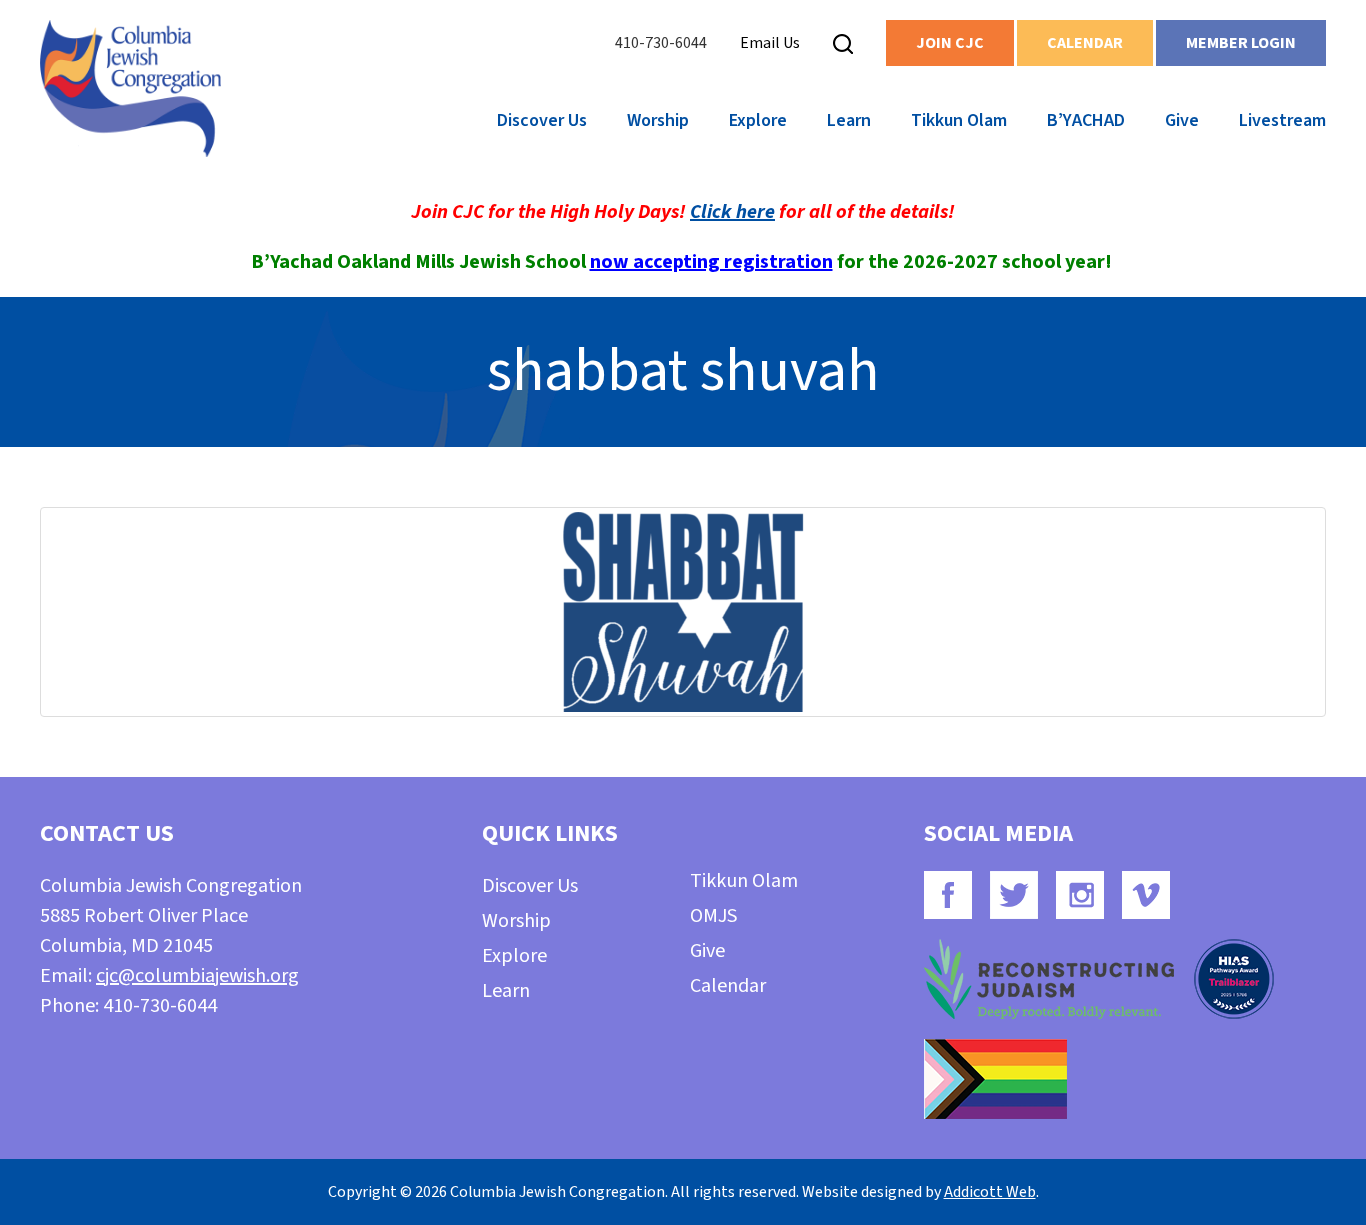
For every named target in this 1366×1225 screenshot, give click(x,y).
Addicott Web (990, 1192)
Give (1182, 120)
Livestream (1282, 120)
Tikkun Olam (959, 120)
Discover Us (542, 120)
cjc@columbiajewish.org (197, 976)
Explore (758, 120)
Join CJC (950, 43)
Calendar (1085, 43)
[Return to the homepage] (130, 88)
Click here (732, 212)
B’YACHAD (1086, 120)
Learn (849, 120)
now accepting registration (711, 262)
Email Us (770, 43)
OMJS (713, 916)
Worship (658, 120)
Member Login (1241, 43)
